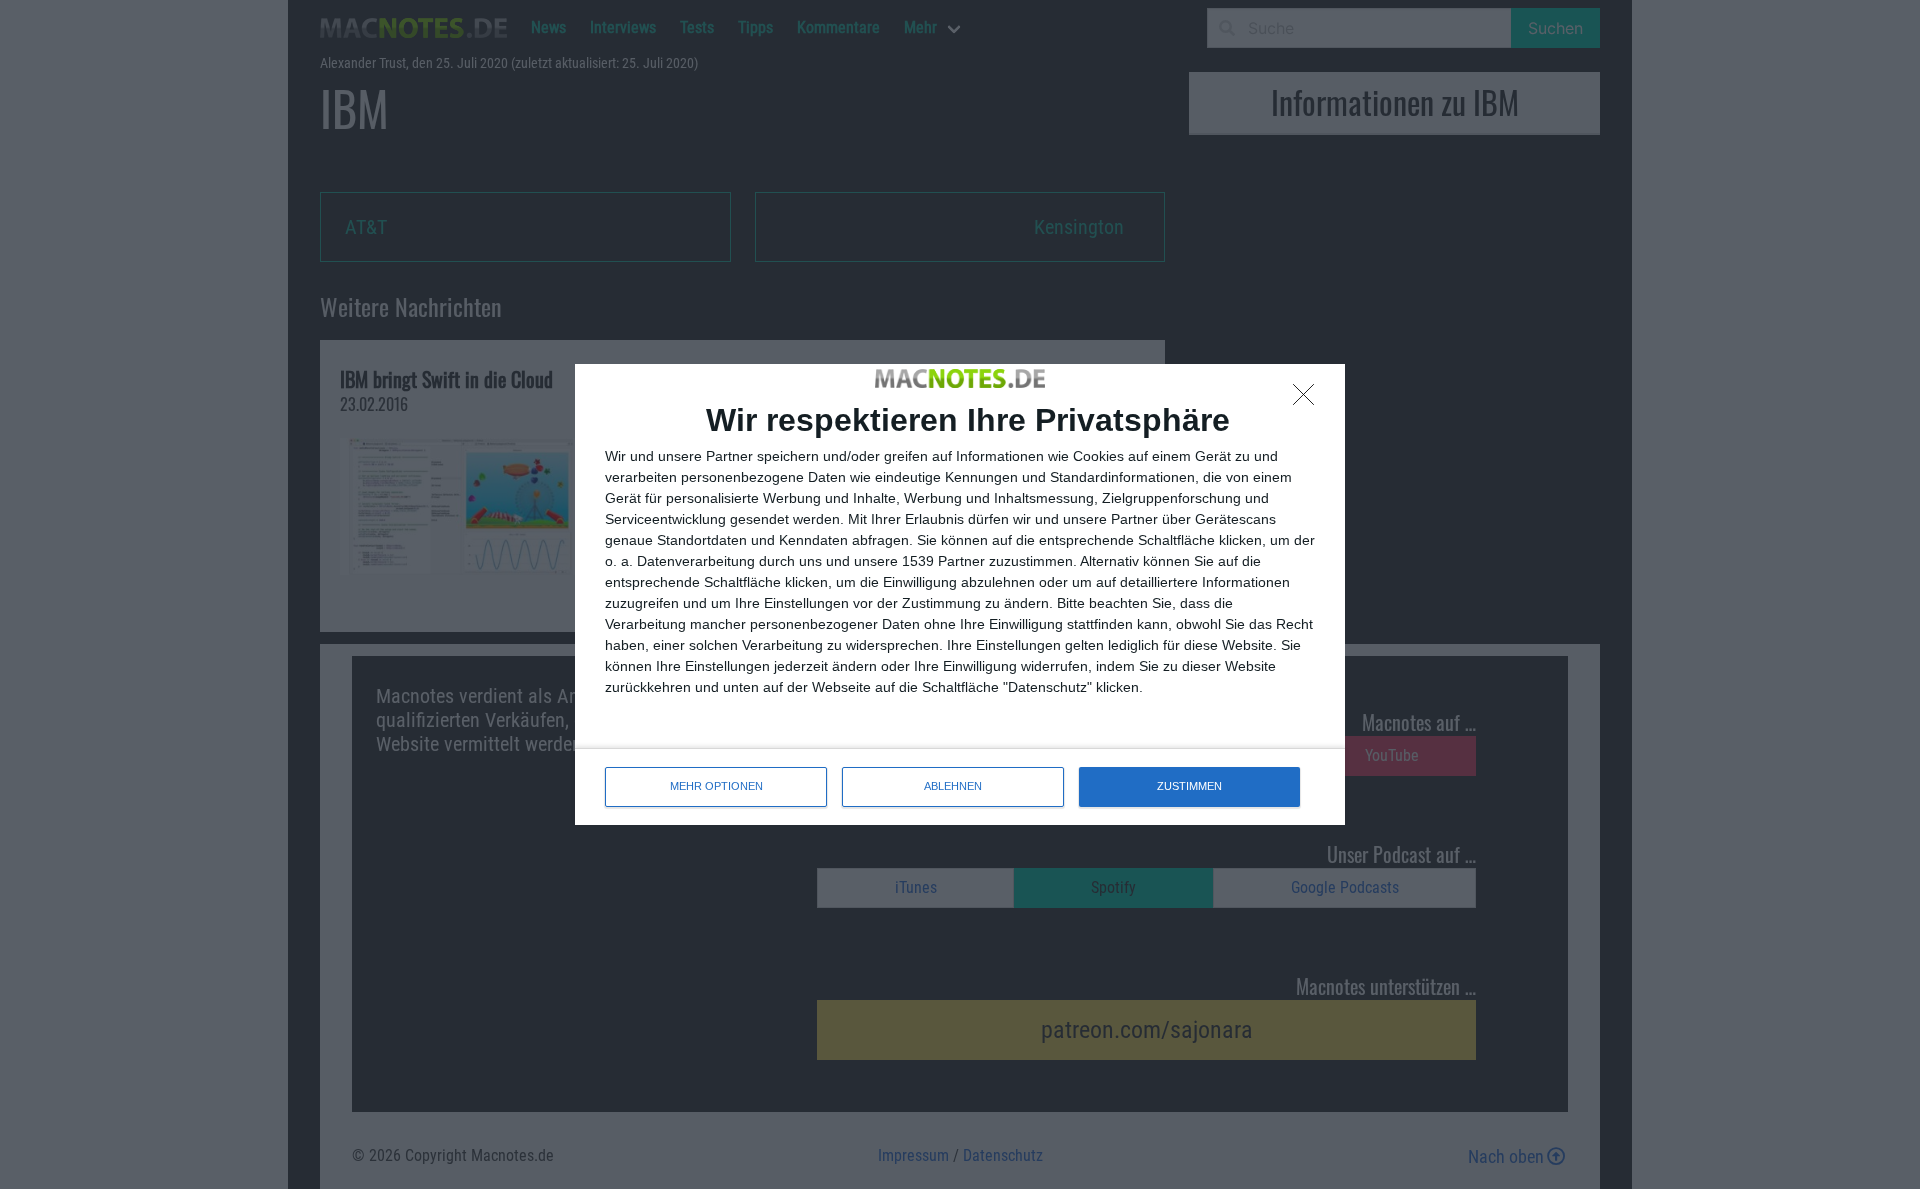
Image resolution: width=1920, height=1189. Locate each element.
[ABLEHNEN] (1309, 400)
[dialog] (960, 594)
